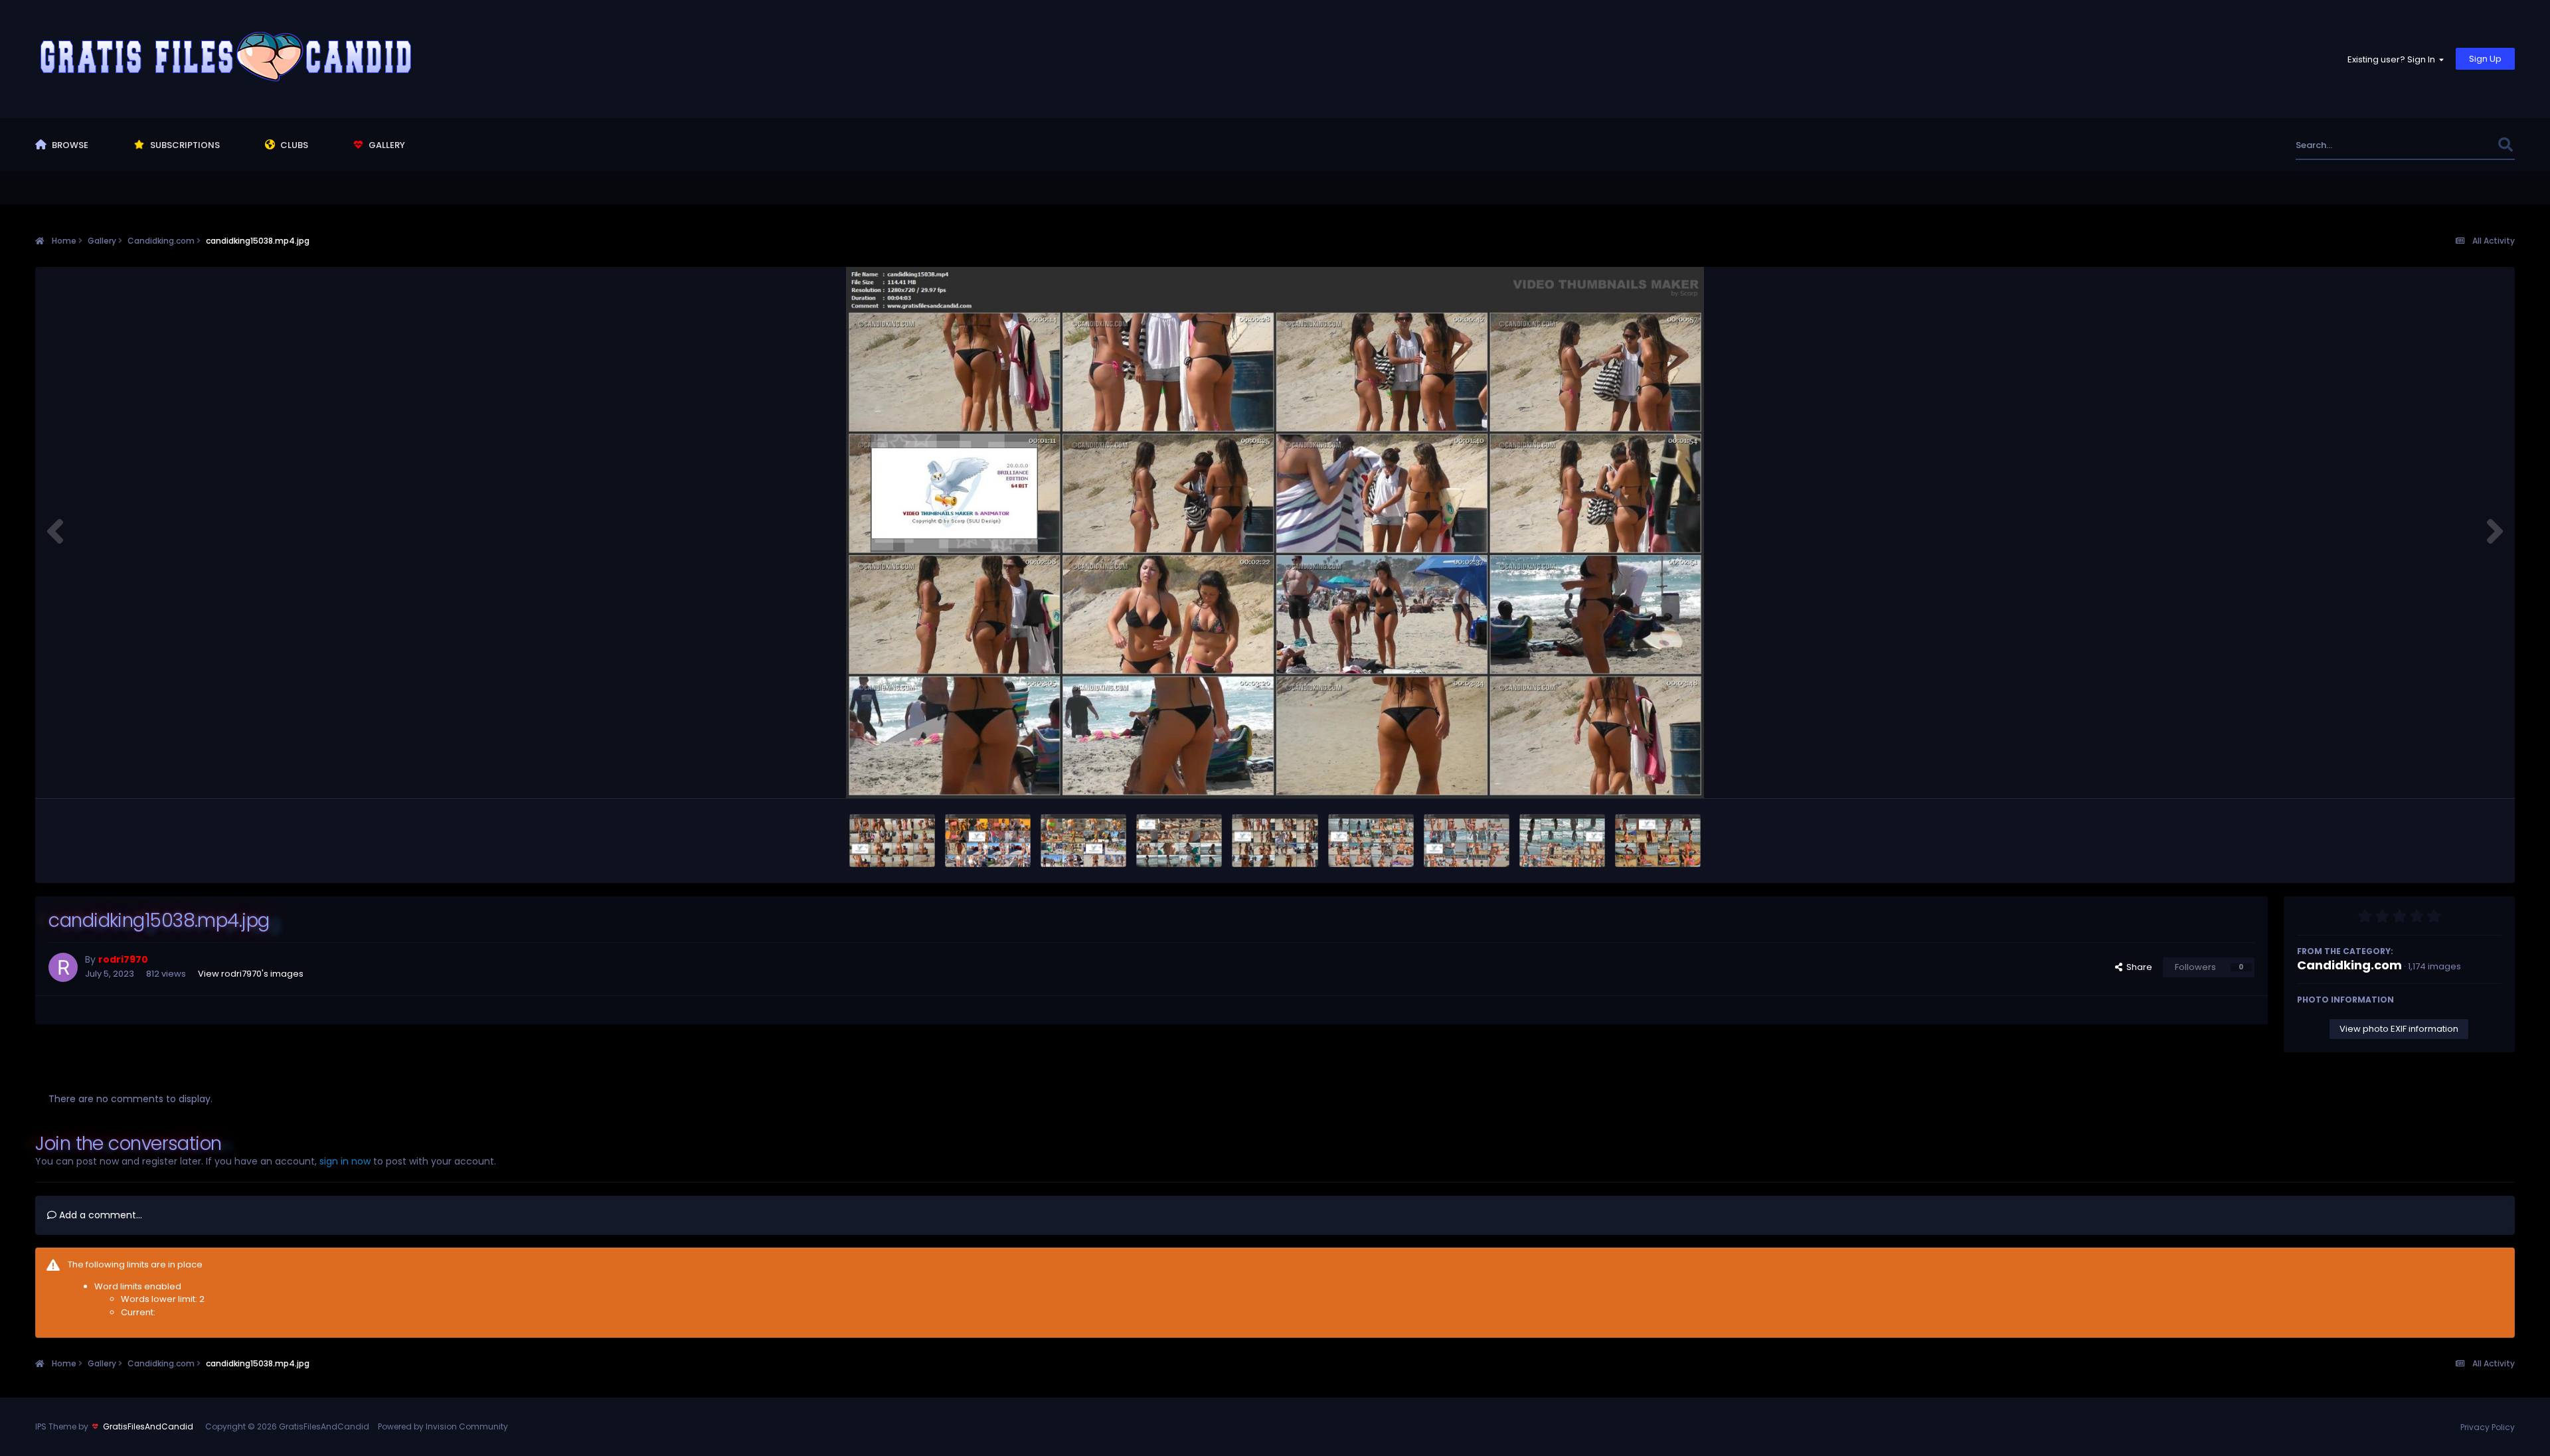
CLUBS (293, 145)
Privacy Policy (2488, 1427)
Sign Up (2485, 59)
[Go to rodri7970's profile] (63, 967)
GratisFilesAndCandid (148, 1426)
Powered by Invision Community (443, 1426)
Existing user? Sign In (2393, 59)
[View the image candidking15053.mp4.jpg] (988, 841)
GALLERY (386, 145)
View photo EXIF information (2399, 1029)
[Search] (2506, 145)
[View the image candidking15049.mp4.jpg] (1083, 841)
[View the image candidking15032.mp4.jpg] (1371, 841)
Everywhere (2456, 145)
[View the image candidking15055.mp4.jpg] (892, 841)
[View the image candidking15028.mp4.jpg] (1467, 841)
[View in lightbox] (1275, 532)
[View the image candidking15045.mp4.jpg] (1179, 841)
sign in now (345, 1161)
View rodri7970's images (251, 974)
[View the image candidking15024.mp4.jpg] (1658, 841)
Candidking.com (2349, 965)
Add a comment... (99, 1215)
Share (2137, 967)
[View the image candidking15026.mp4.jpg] (1562, 841)
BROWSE (69, 145)
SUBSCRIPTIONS (184, 145)
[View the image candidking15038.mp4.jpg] (1275, 841)
